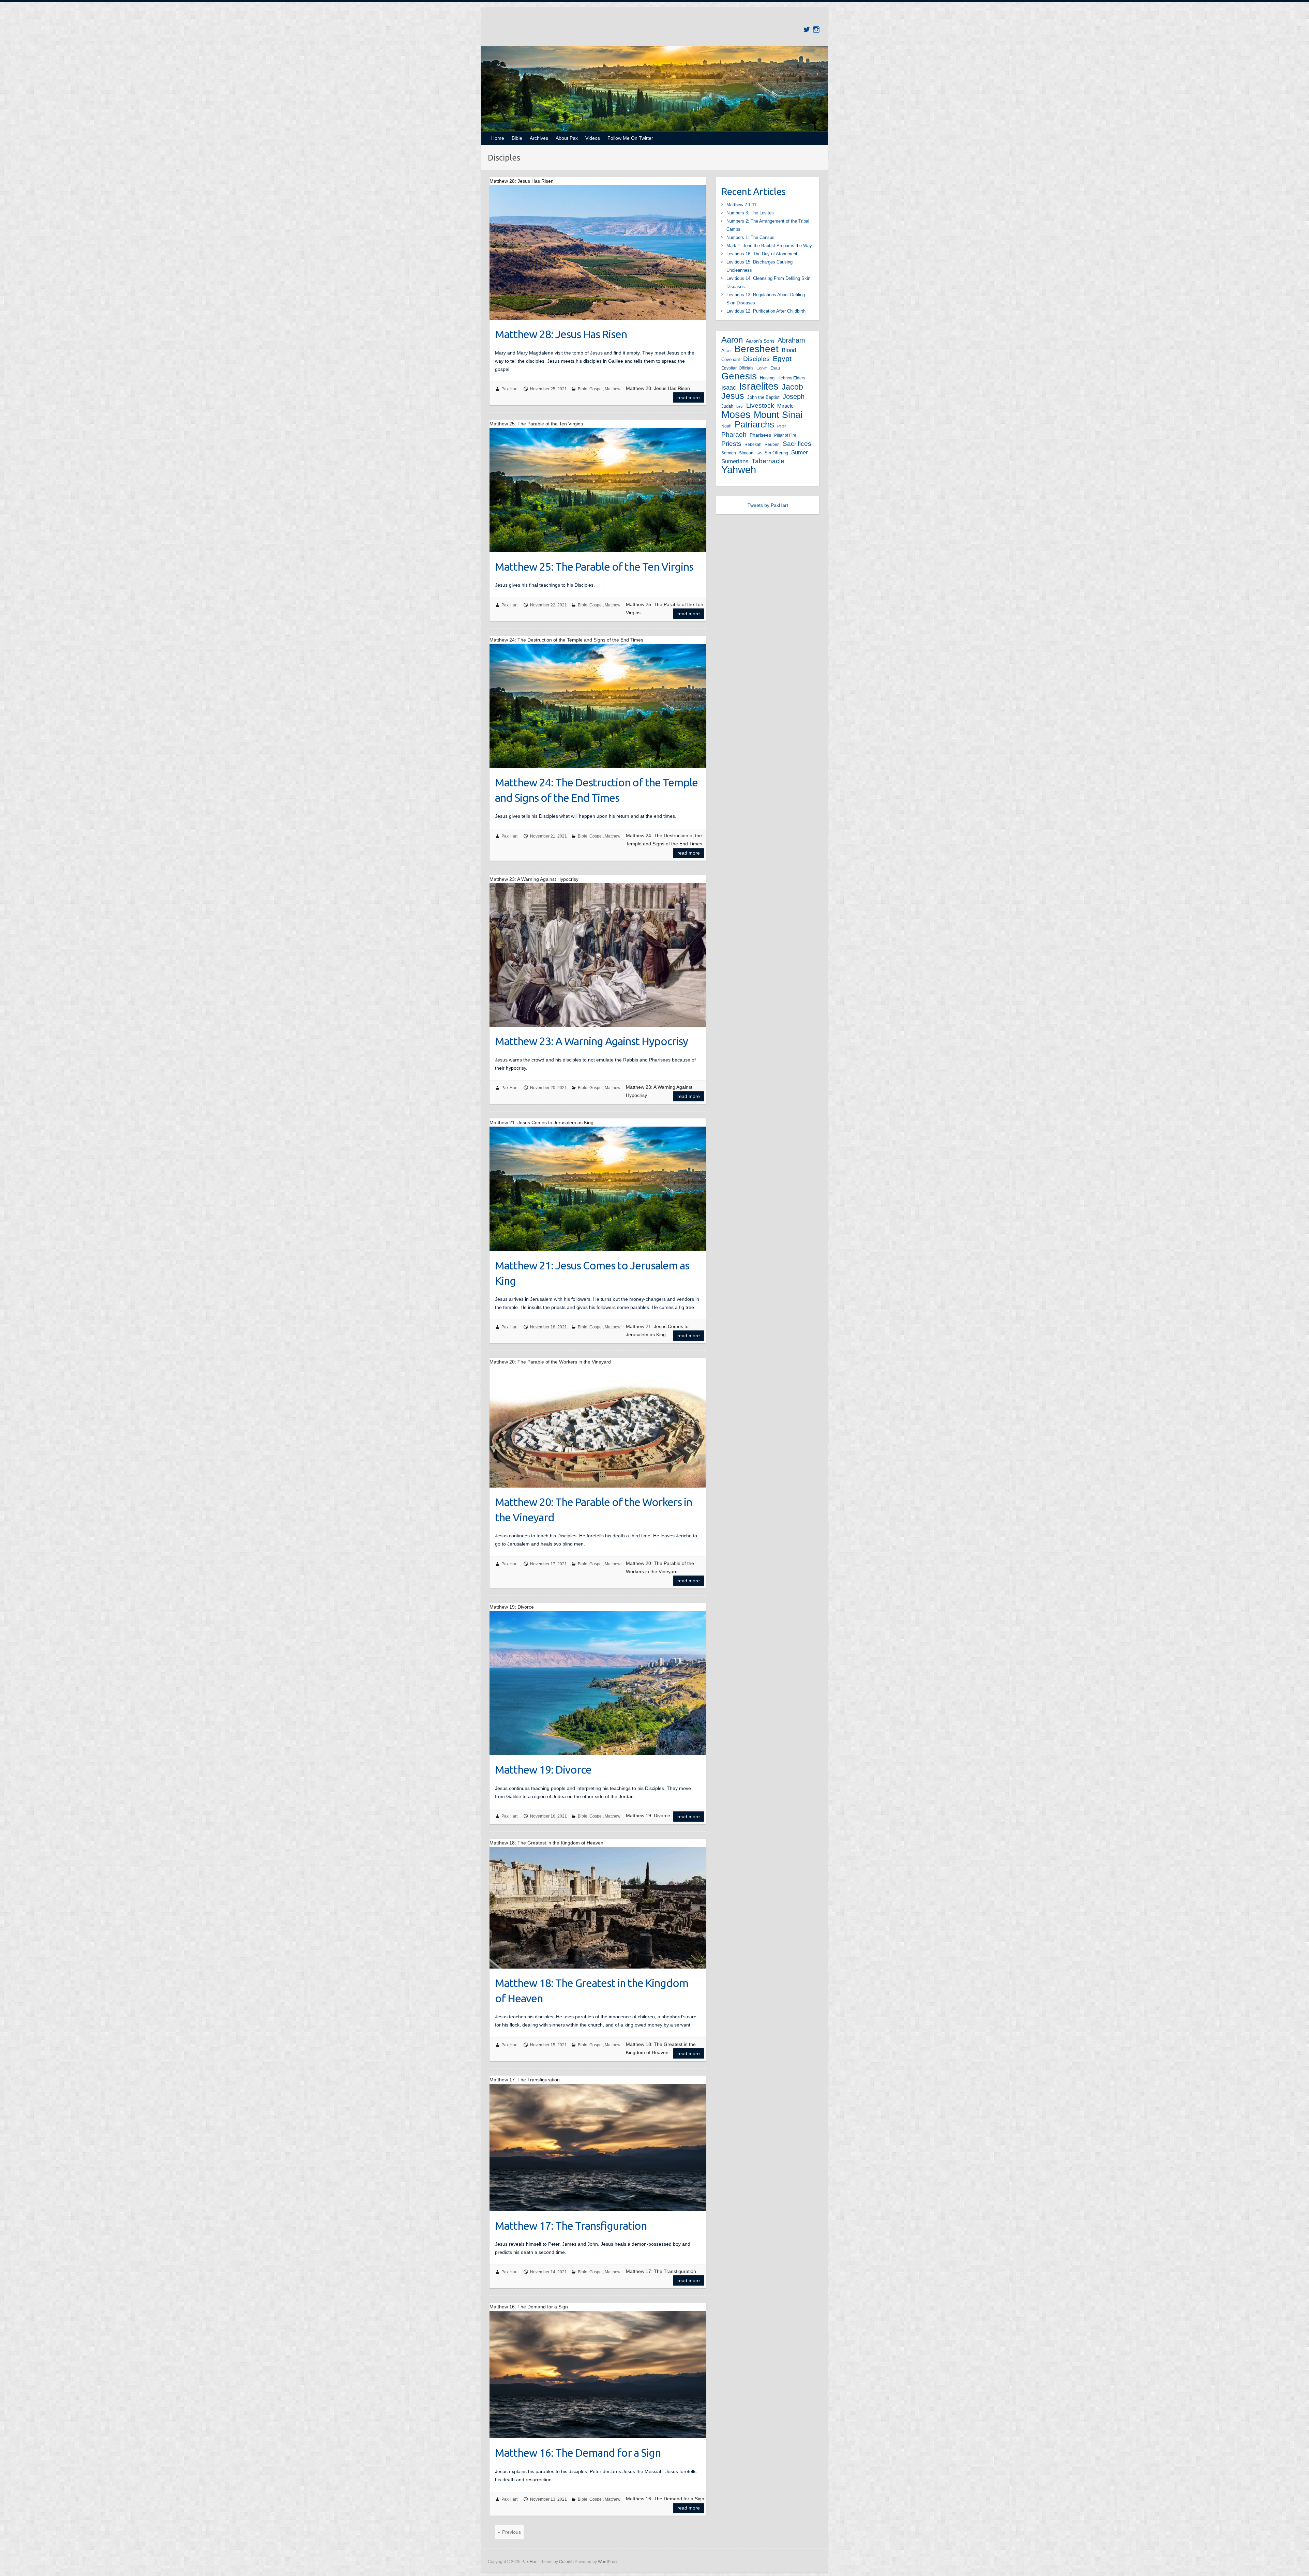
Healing (767, 378)
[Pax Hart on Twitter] (807, 29)
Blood (789, 350)
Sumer (800, 453)
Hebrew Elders (791, 378)
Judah (727, 406)
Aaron (732, 340)
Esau (775, 368)
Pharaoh (734, 434)
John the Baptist (763, 397)
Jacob (792, 387)
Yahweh (739, 470)
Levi (740, 406)
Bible (517, 138)
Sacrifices (797, 443)
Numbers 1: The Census (750, 237)
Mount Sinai (778, 415)
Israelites (759, 386)
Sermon (729, 453)
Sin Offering (776, 453)
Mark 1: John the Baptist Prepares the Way (769, 246)
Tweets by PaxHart (768, 505)
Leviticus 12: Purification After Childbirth (766, 311)
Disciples (756, 359)
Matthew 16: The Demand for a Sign (578, 2453)
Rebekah (753, 445)
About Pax (567, 138)
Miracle (785, 406)
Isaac (729, 388)
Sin (759, 453)
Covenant (731, 359)
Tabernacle (768, 461)
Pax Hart (509, 389)
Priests (731, 444)
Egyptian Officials (737, 368)
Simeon (746, 453)
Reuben (772, 445)
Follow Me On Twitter (630, 138)
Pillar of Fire (785, 435)
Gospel (596, 389)
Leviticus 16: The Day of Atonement (762, 254)
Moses (736, 415)
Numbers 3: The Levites (750, 213)
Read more (689, 397)
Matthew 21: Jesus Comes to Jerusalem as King (592, 1273)
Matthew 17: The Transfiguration (571, 2226)
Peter (782, 426)
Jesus (733, 396)
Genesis (739, 376)
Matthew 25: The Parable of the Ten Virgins (594, 567)
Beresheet (756, 349)
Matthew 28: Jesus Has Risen (561, 334)
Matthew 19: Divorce (543, 1769)
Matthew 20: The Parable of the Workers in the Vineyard (593, 1510)
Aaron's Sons (760, 341)
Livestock (760, 405)
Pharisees (760, 435)
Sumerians (735, 461)
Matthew (613, 389)
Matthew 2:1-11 (741, 205)
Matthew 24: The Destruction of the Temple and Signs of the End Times (596, 790)
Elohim (762, 368)
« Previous (509, 2532)
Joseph (794, 396)
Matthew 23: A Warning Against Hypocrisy (591, 1041)
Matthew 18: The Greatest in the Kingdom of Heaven (592, 1991)
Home (498, 138)
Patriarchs (754, 424)
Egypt (782, 358)
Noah (726, 426)
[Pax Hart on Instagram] (816, 29)
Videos (593, 138)
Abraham (791, 340)
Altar (726, 350)
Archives (539, 138)
